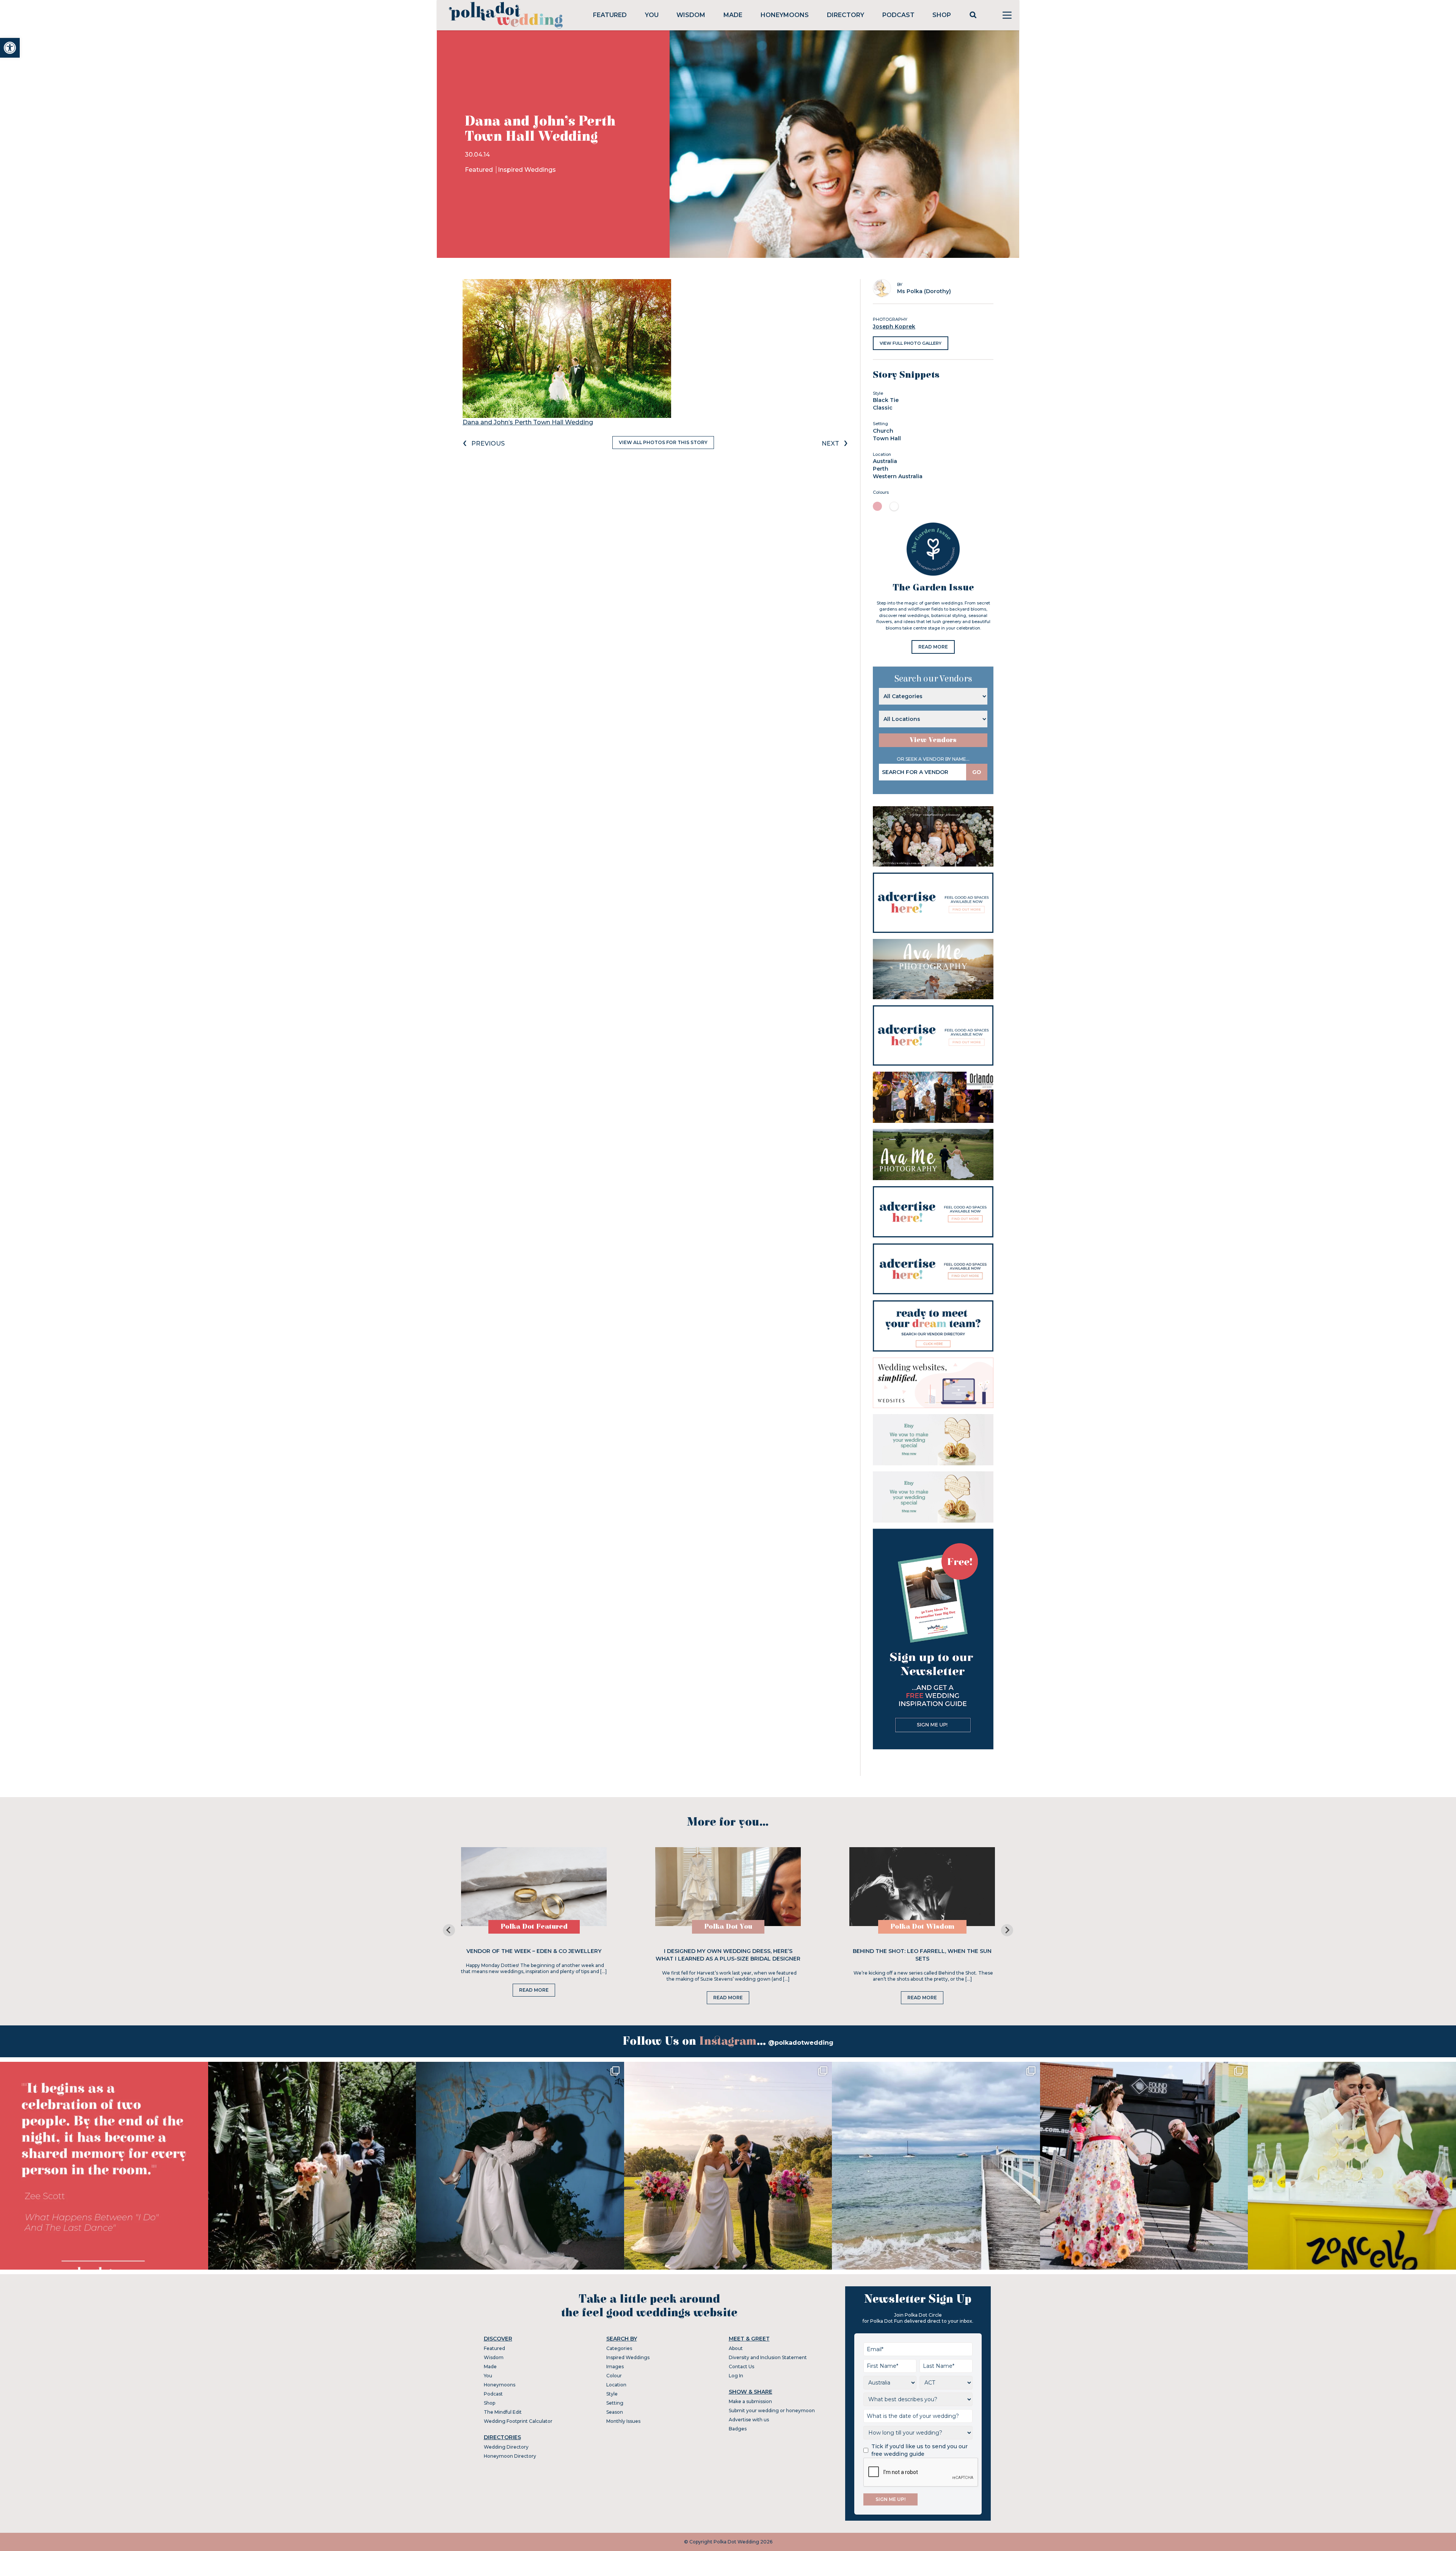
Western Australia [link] (898, 476)
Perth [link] (881, 469)
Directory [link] (846, 15)
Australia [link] (885, 461)
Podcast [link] (898, 15)
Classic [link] (883, 408)
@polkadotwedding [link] (801, 2043)
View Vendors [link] (933, 740)
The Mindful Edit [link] (503, 2412)
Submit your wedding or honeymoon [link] (772, 2410)
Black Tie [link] (886, 400)
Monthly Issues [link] (623, 2421)
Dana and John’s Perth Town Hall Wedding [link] (528, 422)
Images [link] (615, 2367)
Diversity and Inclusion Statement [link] (768, 2357)
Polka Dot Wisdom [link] (922, 1927)
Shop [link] (942, 15)
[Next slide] (1007, 1930)
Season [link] (615, 2412)
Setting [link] (615, 2403)
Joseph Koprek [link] (894, 327)
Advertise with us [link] (749, 2420)
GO (977, 772)
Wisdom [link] (691, 15)
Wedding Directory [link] (506, 2447)
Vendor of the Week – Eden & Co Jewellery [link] (534, 1951)
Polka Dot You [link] (728, 1927)
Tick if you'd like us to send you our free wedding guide (919, 2450)
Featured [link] (610, 15)
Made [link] (733, 15)
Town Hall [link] (887, 438)
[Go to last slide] (449, 1930)
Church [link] (883, 431)
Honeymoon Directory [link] (510, 2456)
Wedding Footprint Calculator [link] (518, 2421)
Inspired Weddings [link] (527, 170)
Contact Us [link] (741, 2367)
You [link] (652, 15)
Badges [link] (738, 2429)
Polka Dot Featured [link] (534, 1927)
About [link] (736, 2348)
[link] (10, 48)
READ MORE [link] (933, 647)
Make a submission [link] (750, 2401)
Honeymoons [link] (785, 15)
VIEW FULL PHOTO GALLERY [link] (911, 343)
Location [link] (616, 2385)
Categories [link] (619, 2348)
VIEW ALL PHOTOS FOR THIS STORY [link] (663, 442)
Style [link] (612, 2394)
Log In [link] (736, 2376)
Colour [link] (614, 2376)
